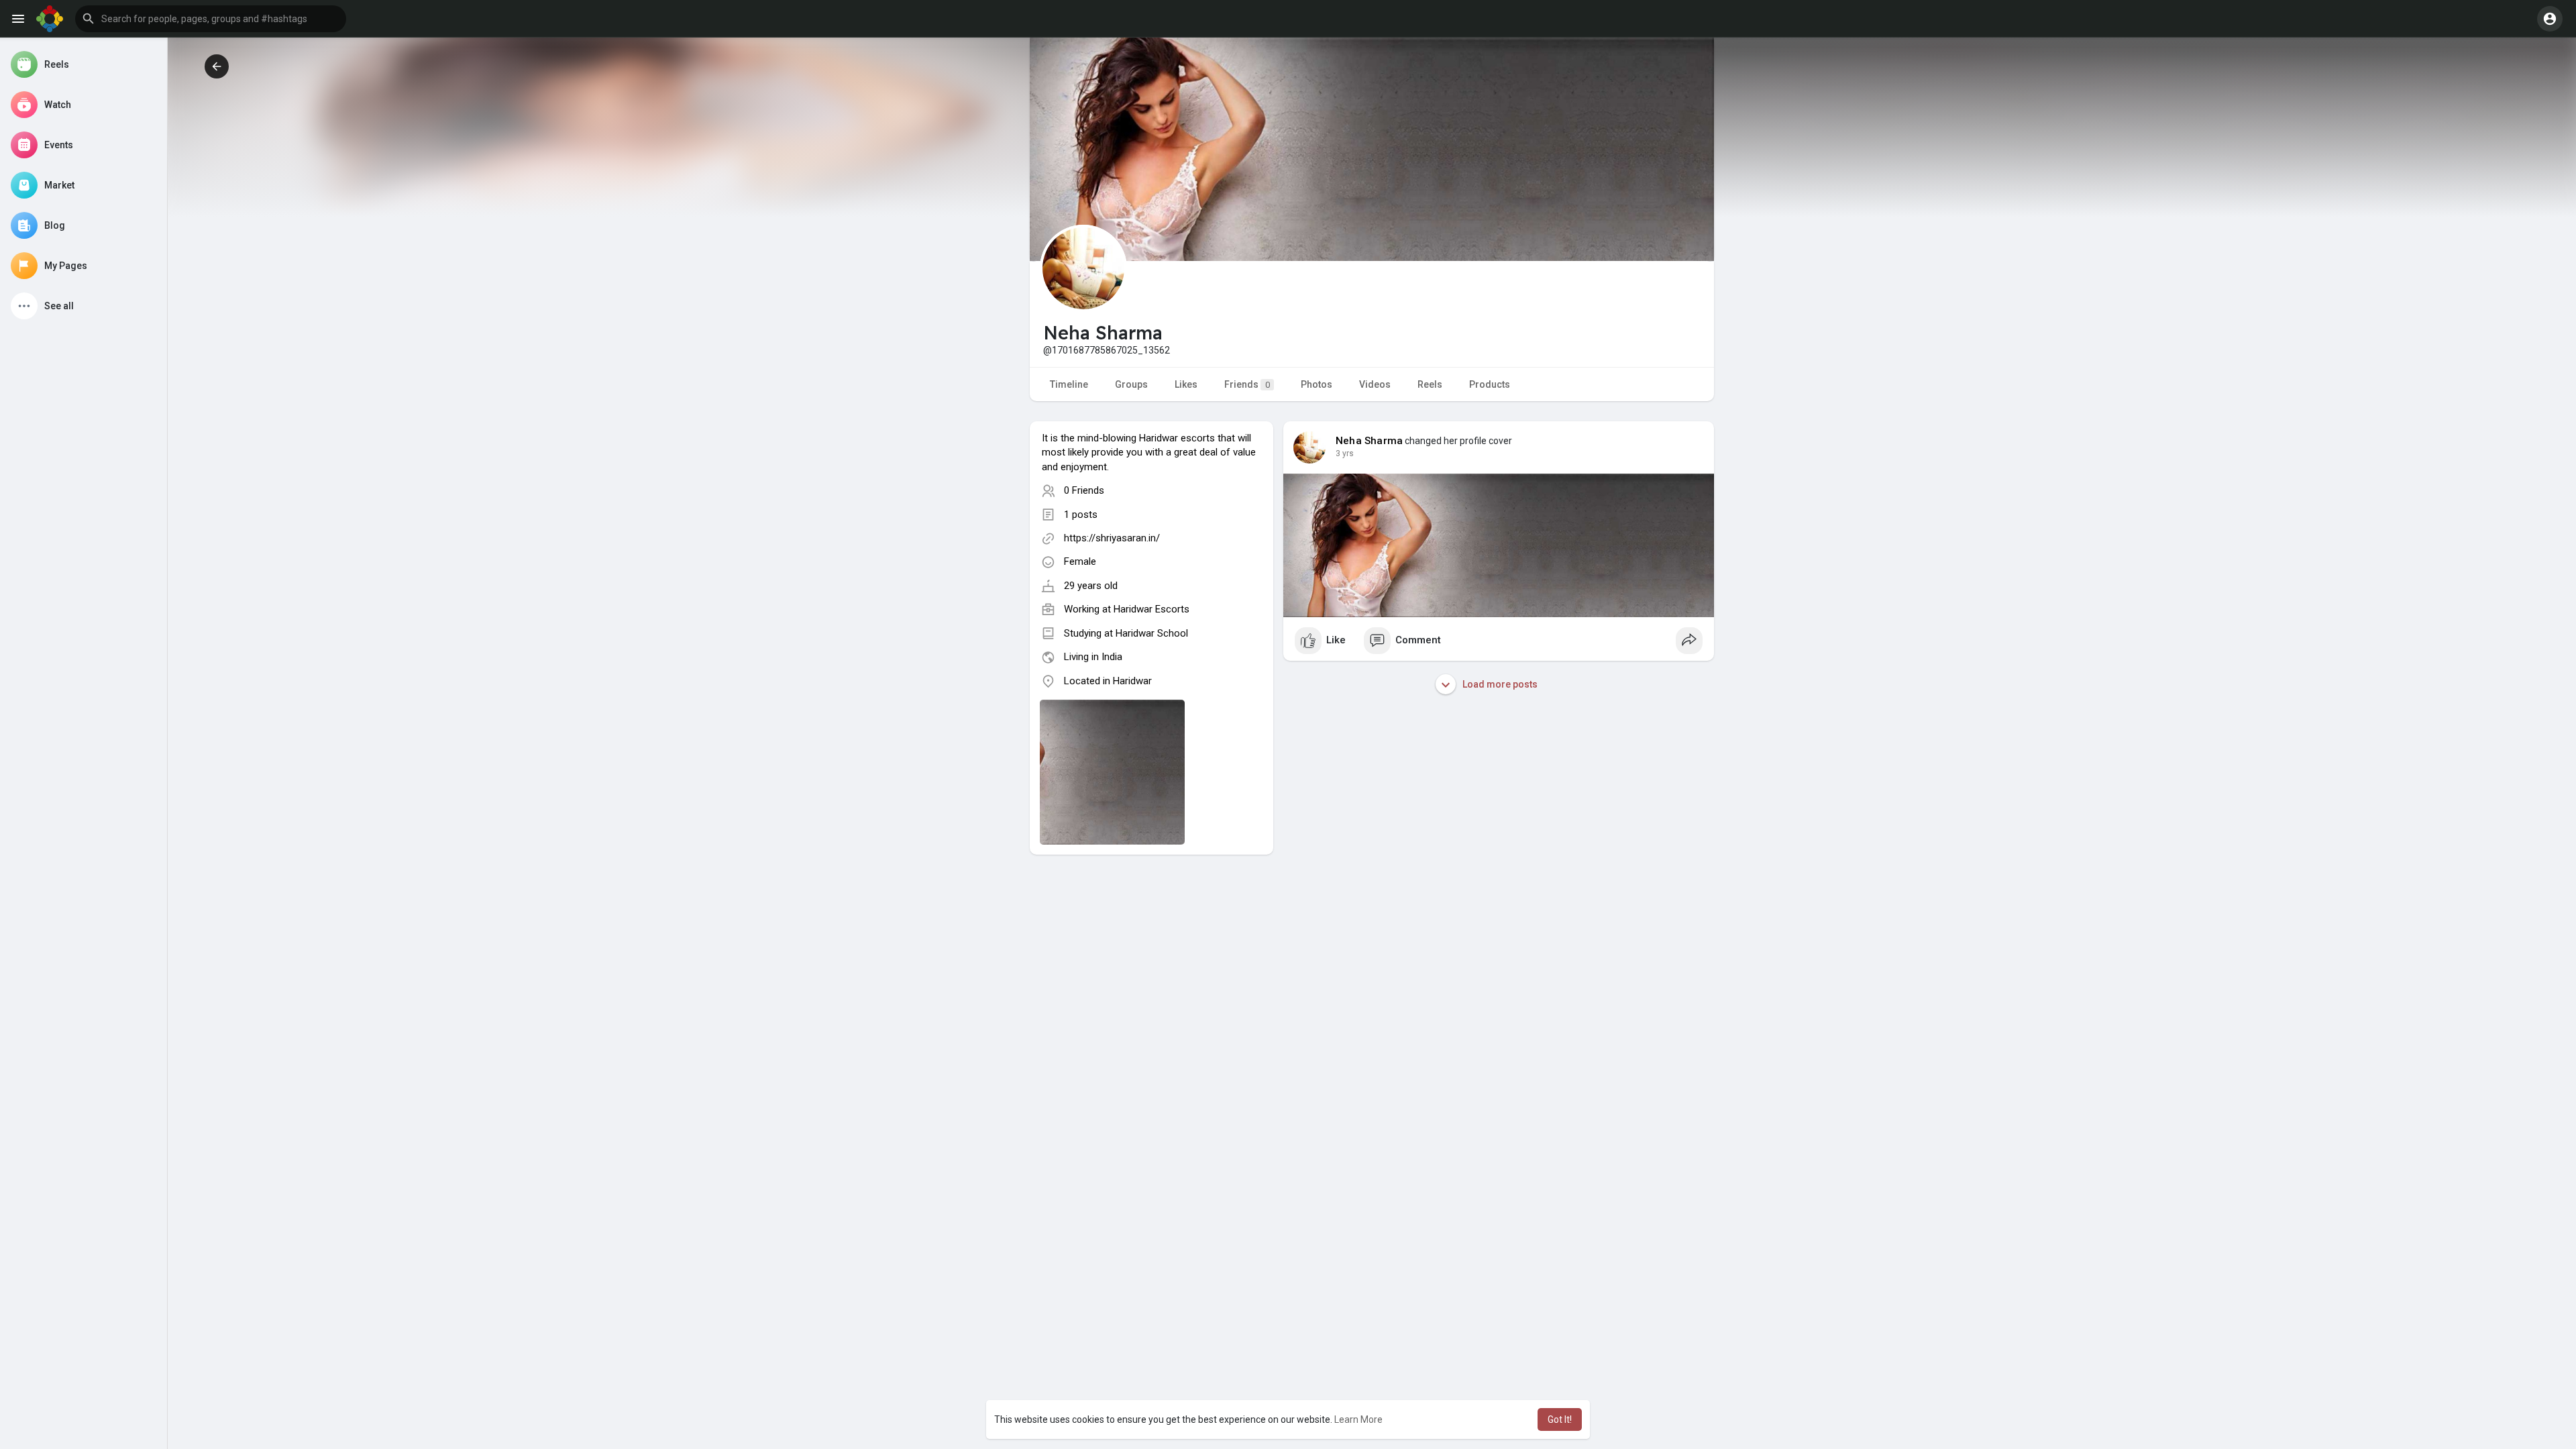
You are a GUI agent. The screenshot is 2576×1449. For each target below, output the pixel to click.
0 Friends (1084, 490)
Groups (1131, 384)
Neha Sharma (1369, 441)
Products (1490, 384)
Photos (1317, 384)
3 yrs (1345, 453)
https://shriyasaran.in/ (1112, 538)
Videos (1375, 384)
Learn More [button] (1358, 1419)
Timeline (1069, 384)
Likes (1186, 384)
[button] (211, 19)
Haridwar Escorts (1151, 609)
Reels (1430, 384)
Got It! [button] (1560, 1419)
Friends (1247, 384)
